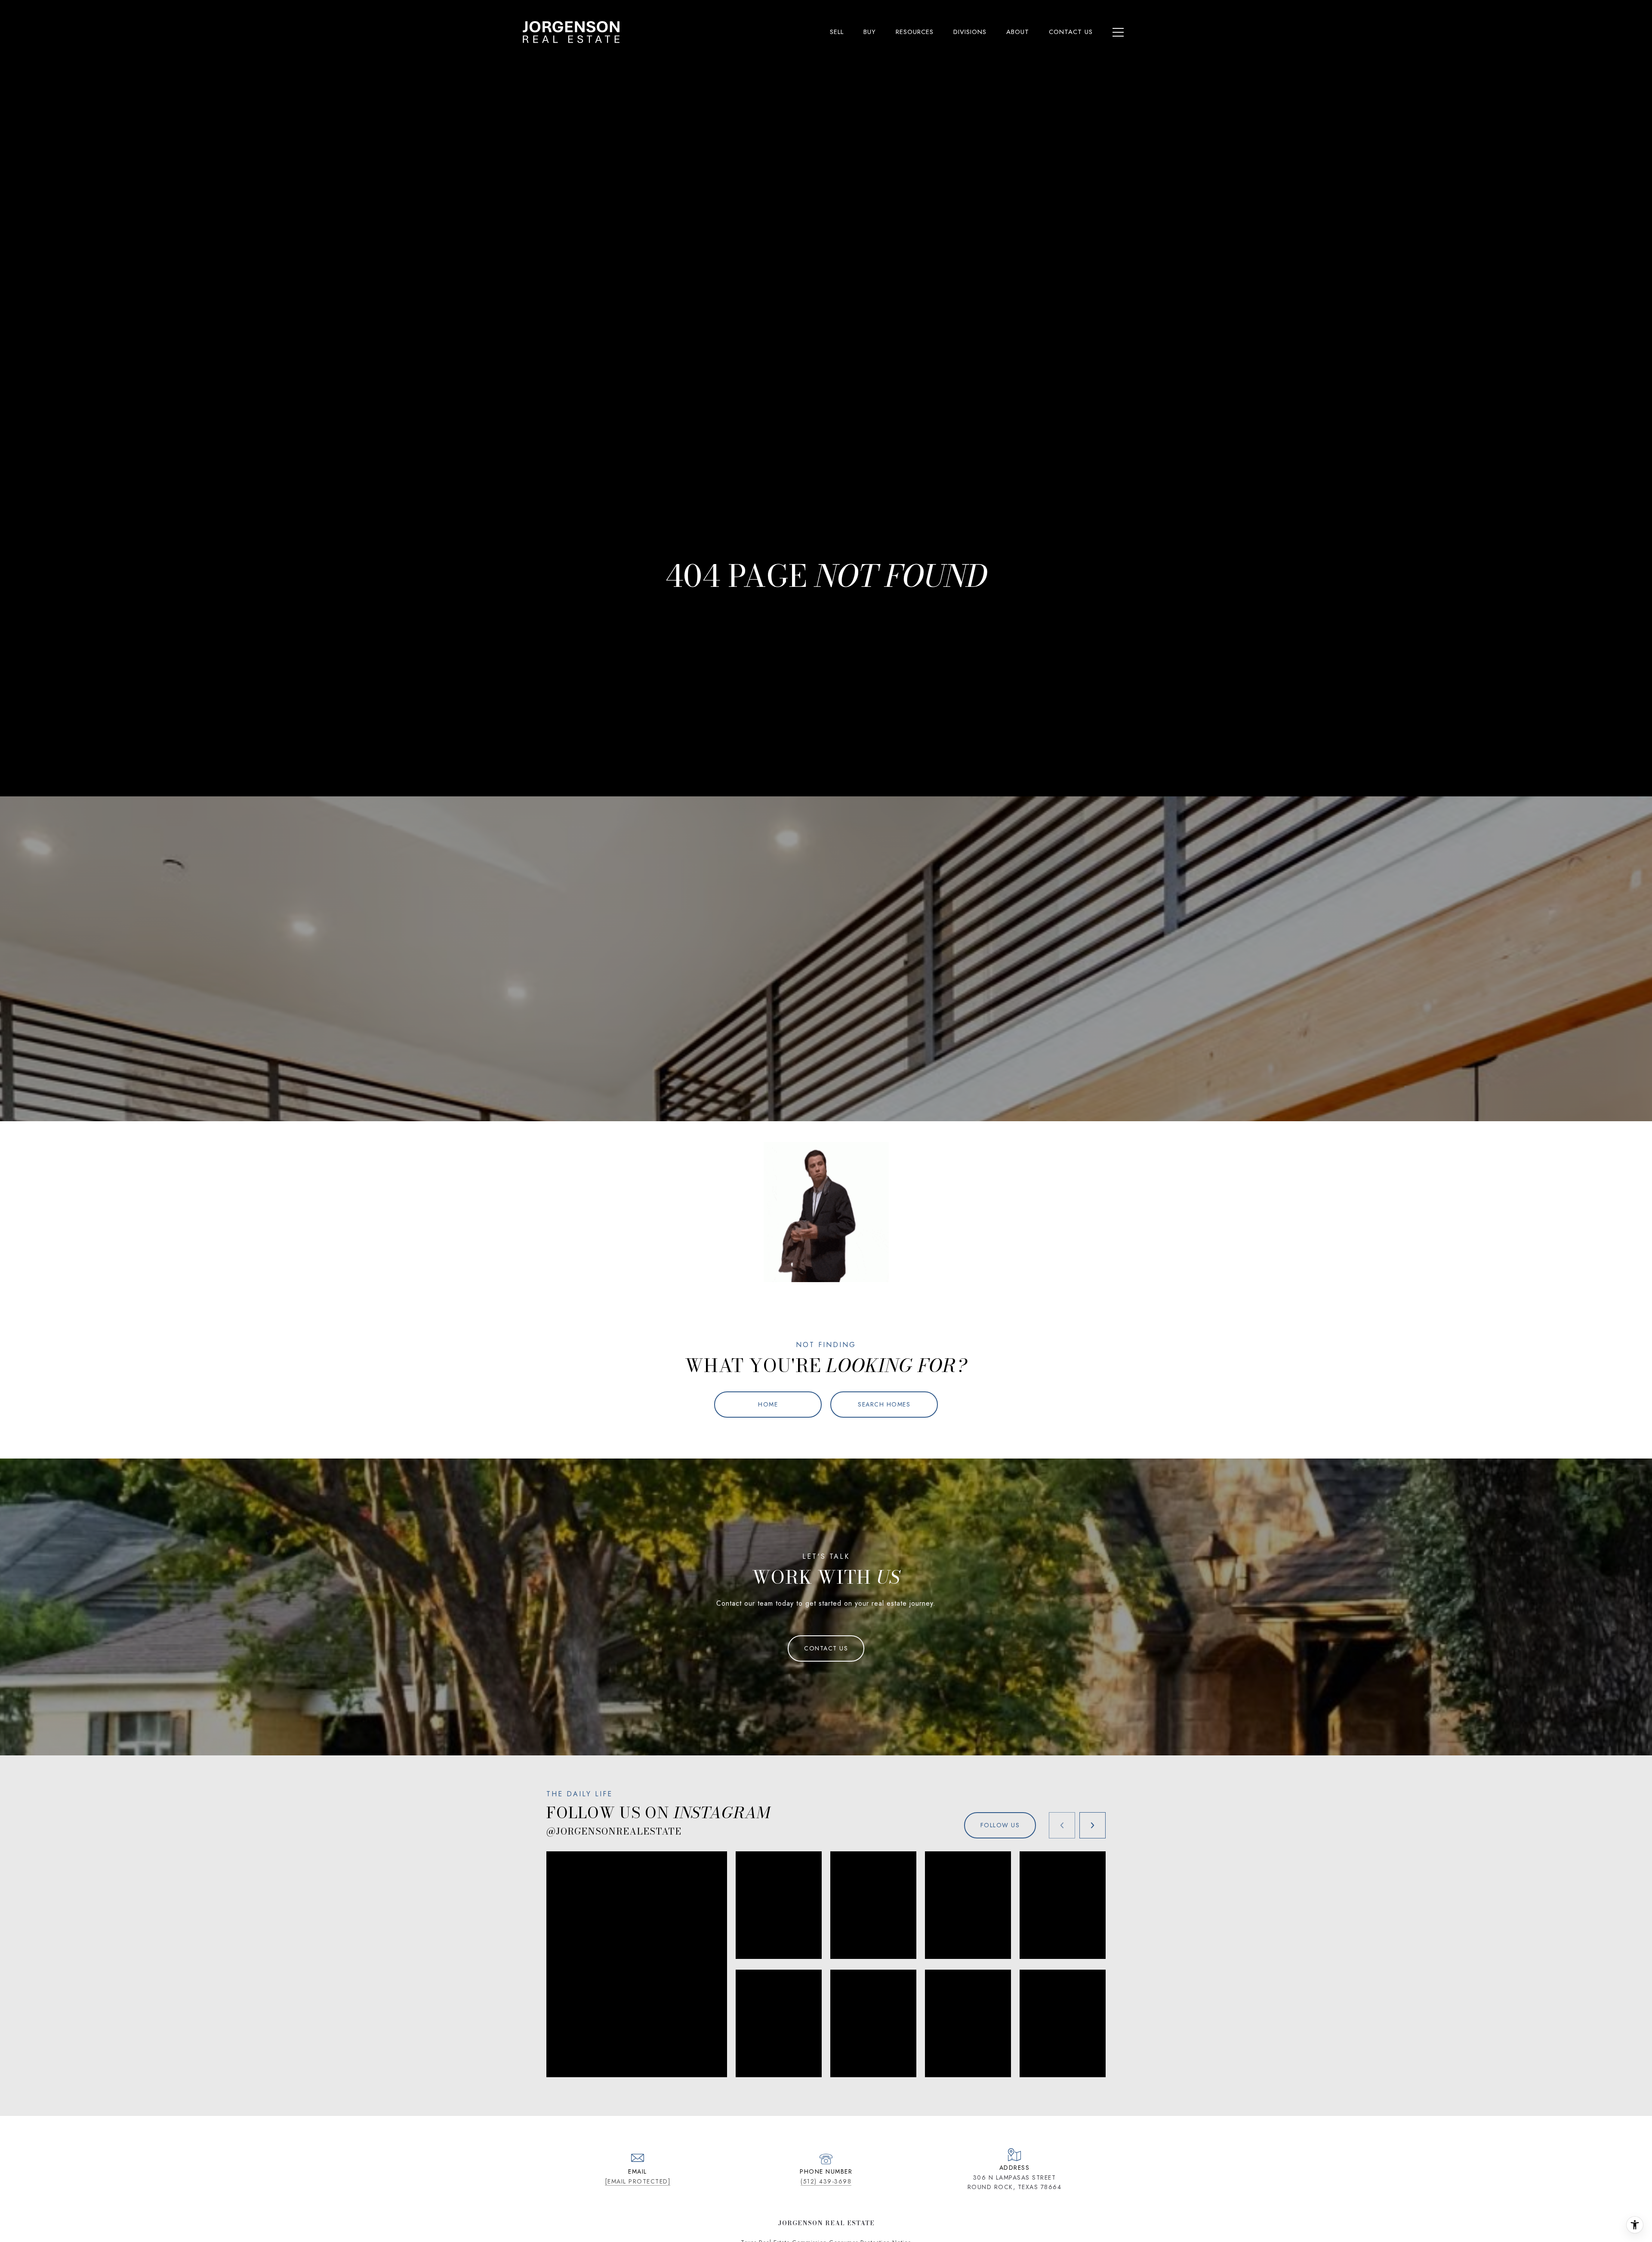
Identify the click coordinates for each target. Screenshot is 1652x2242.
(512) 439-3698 (826, 2181)
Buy (870, 32)
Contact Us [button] (826, 1648)
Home (768, 1404)
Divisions (970, 32)
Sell (837, 32)
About (1018, 32)
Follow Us (1000, 1825)
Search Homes (884, 1404)
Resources (915, 32)
